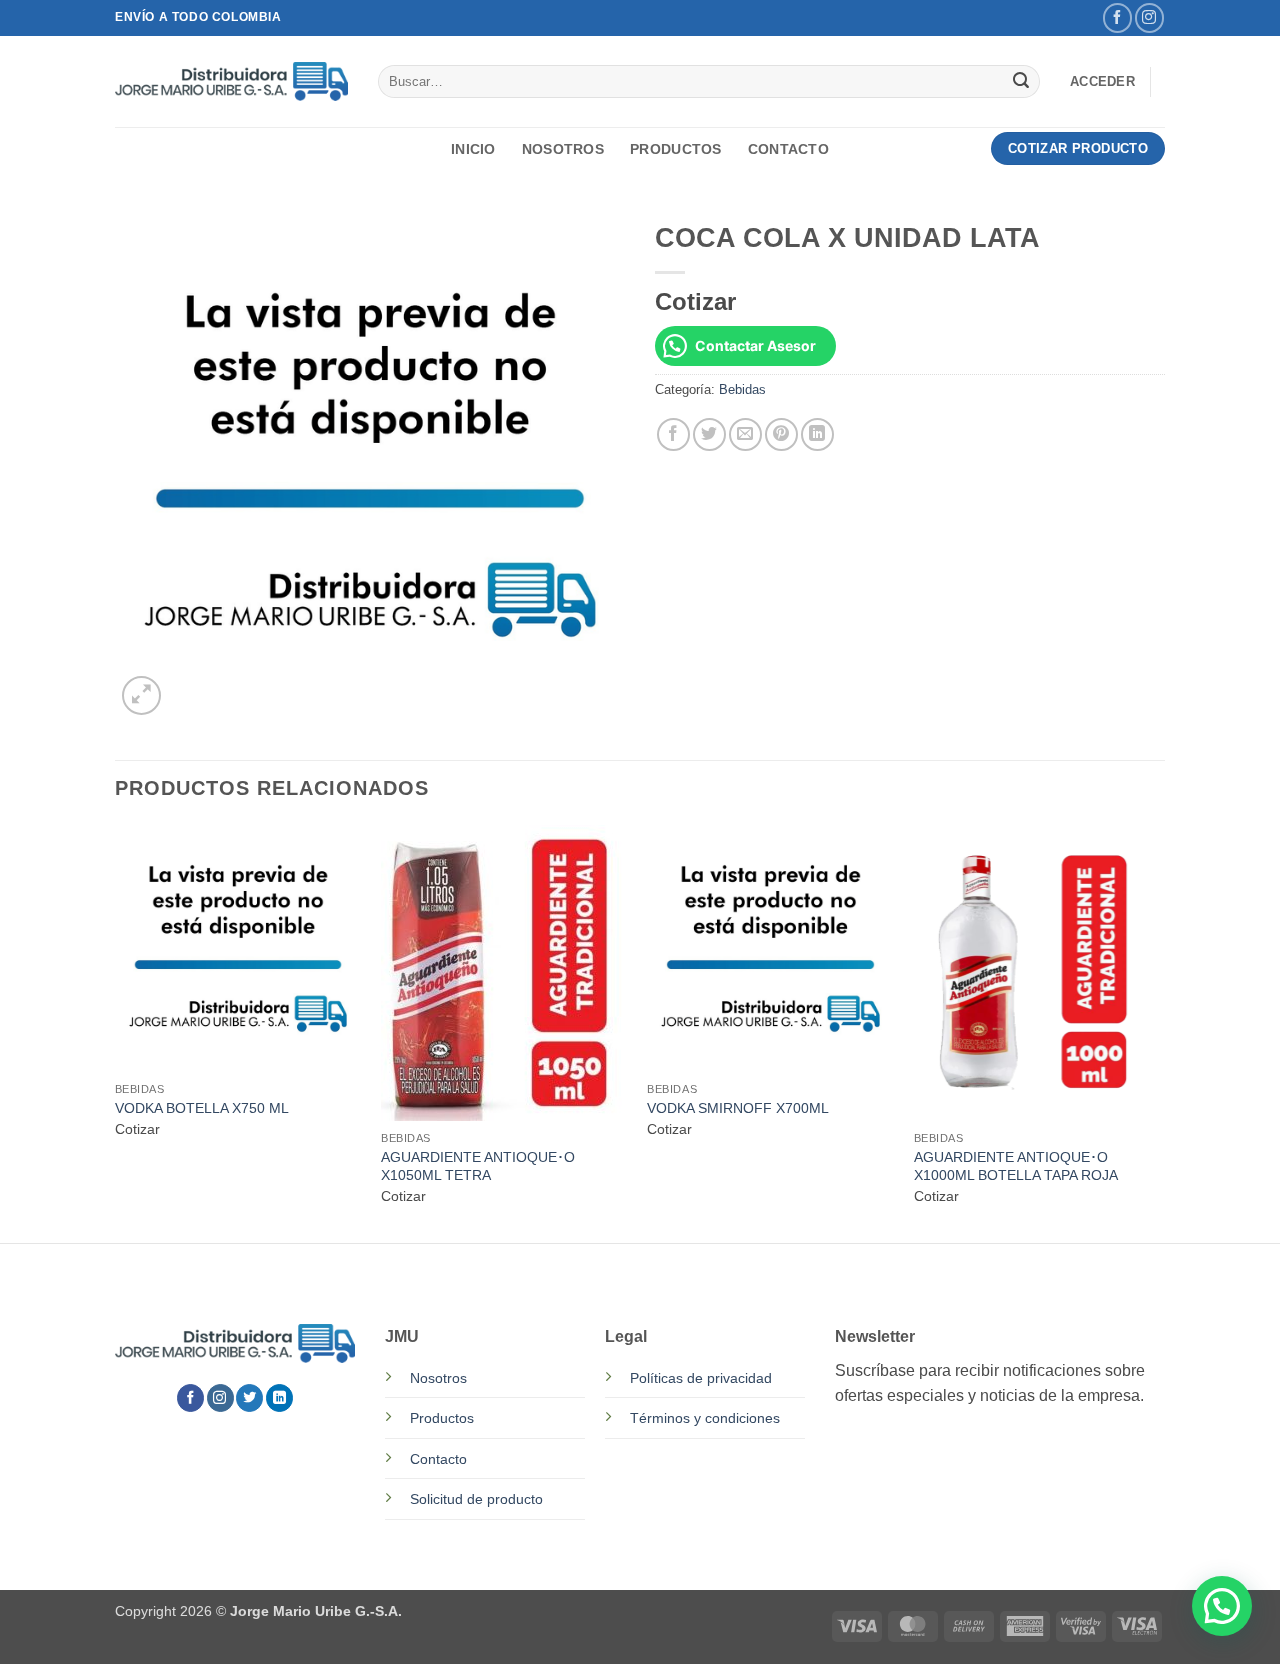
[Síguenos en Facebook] (1117, 17)
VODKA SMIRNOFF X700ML (738, 1108)
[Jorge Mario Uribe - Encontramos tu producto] (231, 81)
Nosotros (563, 149)
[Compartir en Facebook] (673, 434)
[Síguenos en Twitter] (249, 1398)
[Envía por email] (745, 434)
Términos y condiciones (705, 1418)
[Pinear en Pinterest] (781, 434)
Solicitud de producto (476, 1499)
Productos (676, 149)
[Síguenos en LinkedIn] (279, 1398)
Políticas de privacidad (701, 1378)
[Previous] (116, 1032)
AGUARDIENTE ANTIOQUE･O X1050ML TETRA (478, 1166)
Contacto (788, 149)
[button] (1102, 82)
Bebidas (742, 389)
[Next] (1159, 1032)
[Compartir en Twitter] (709, 434)
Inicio (473, 149)
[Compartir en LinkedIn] (817, 434)
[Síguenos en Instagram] (1149, 17)
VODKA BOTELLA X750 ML (202, 1108)
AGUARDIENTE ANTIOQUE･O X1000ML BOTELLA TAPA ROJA (1016, 1166)
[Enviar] (1021, 82)
